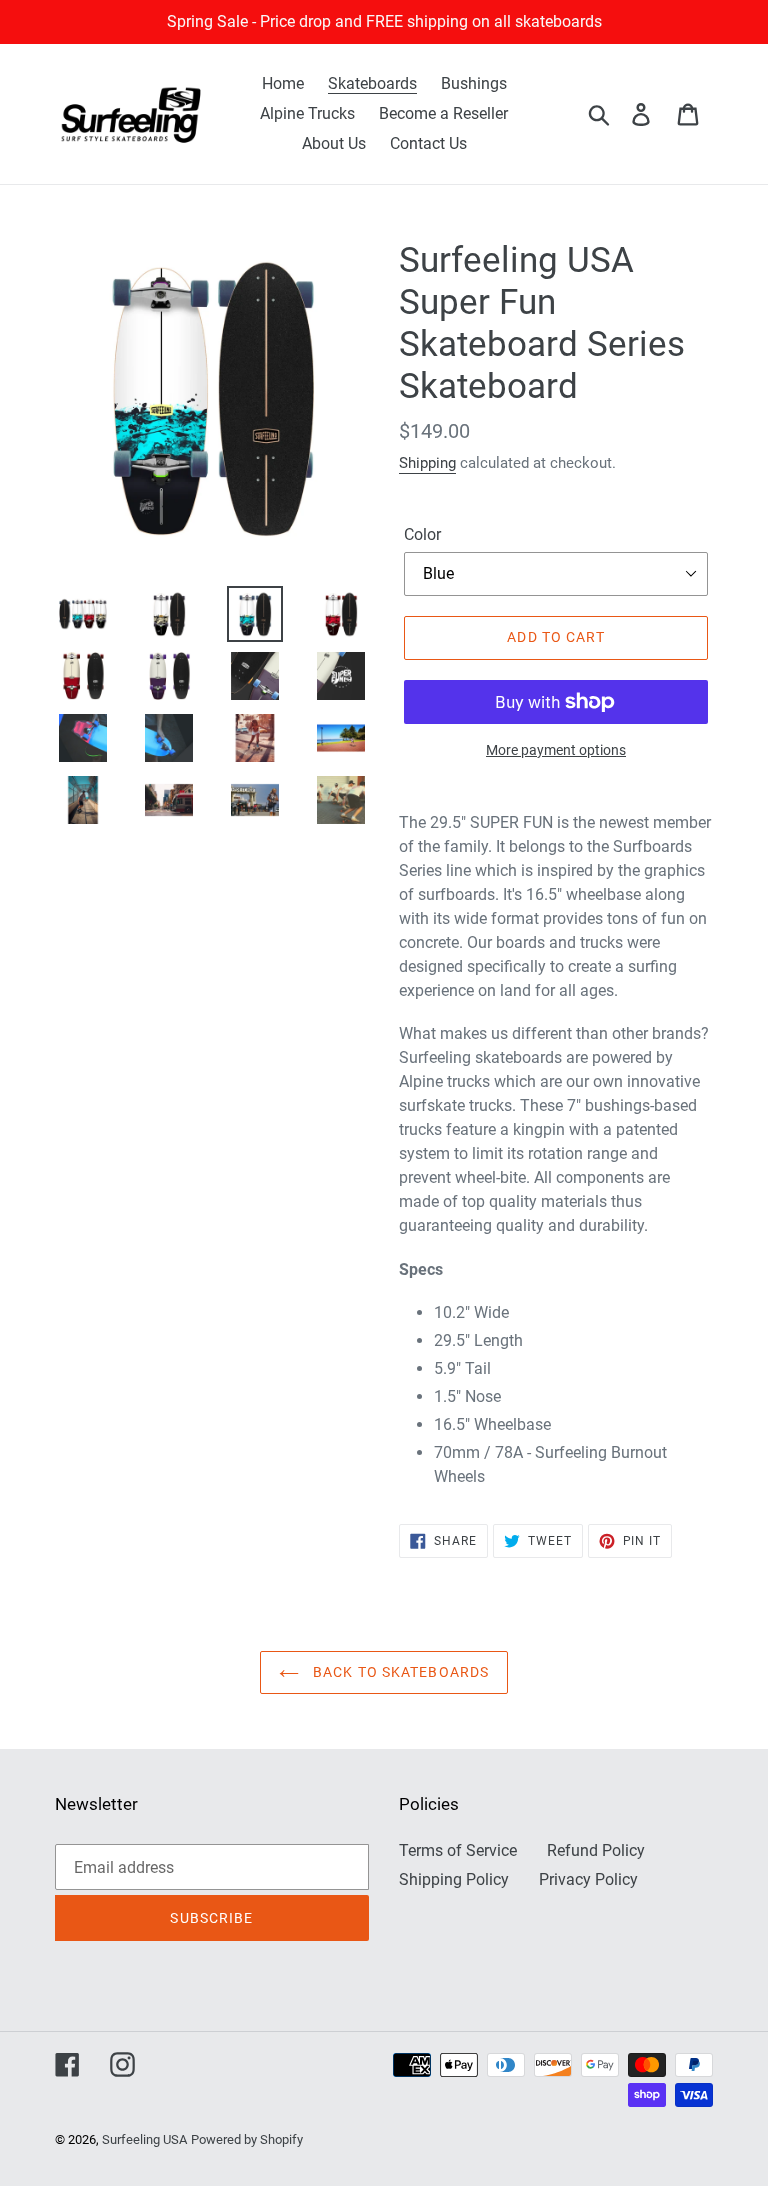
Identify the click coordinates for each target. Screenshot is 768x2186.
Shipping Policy (454, 1879)
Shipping (427, 463)
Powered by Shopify (247, 2139)
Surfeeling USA (144, 2139)
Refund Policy (596, 1850)
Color (422, 534)
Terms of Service (458, 1850)
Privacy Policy (588, 1879)
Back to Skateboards (399, 1672)
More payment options (556, 750)
